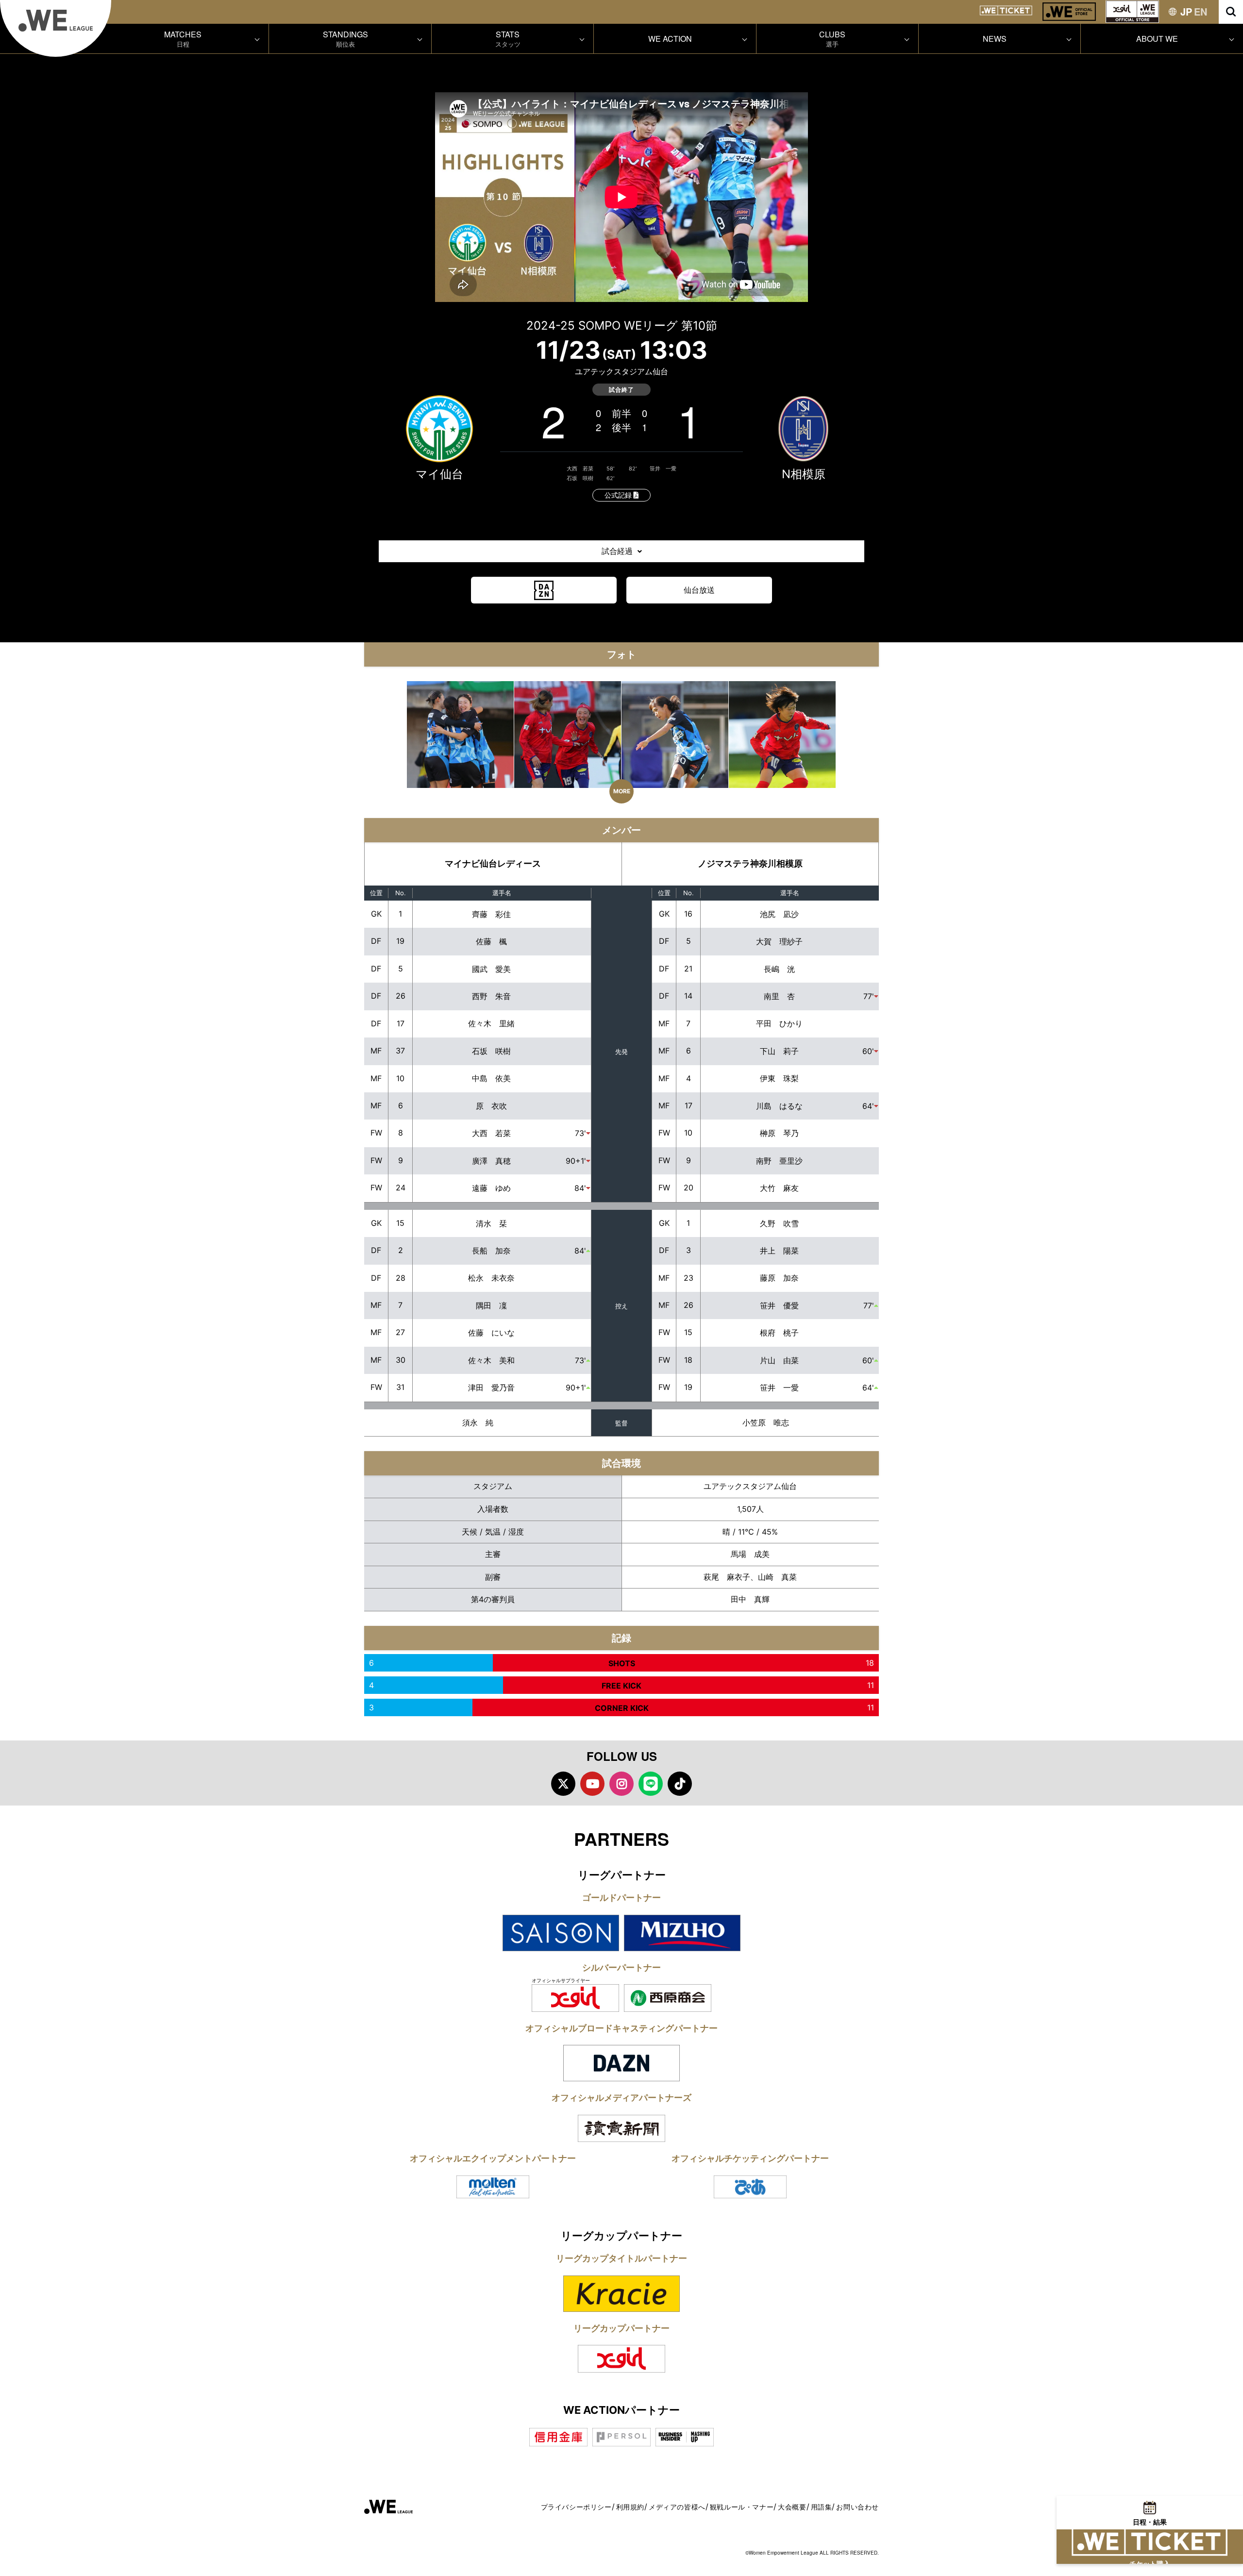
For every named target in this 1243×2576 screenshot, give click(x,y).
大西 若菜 (580, 468)
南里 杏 (779, 996)
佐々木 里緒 (491, 1023)
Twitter (563, 1784)
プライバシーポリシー (576, 2507)
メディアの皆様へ (677, 2507)
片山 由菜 (779, 1360)
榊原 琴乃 (779, 1133)
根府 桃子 (779, 1333)
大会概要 (792, 2507)
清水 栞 (491, 1223)
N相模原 (804, 474)
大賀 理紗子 (779, 941)
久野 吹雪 (779, 1223)
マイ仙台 (439, 474)
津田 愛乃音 (491, 1388)
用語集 (822, 2507)
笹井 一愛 (663, 468)
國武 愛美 (491, 969)
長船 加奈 (491, 1251)
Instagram (621, 1784)
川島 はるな (779, 1106)
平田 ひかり (779, 1023)
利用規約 (630, 2507)
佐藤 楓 (491, 941)
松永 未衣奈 (491, 1278)
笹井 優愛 (779, 1305)
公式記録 (619, 495)
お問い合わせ (857, 2507)
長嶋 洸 (779, 969)
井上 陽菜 (779, 1251)
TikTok (680, 1784)
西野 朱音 (491, 996)
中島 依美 (491, 1078)
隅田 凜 (491, 1305)
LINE (651, 1784)
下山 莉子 (779, 1051)
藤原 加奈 (779, 1278)
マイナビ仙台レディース (493, 863)
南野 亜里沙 (779, 1161)
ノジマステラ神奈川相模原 (750, 863)
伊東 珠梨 (779, 1078)
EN (1201, 11)
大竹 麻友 (779, 1188)
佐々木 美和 (491, 1360)
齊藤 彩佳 (491, 914)
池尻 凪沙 (779, 914)
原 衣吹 (491, 1106)
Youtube (592, 1784)
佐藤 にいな (491, 1333)
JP (1186, 11)
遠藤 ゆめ (491, 1188)
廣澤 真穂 (491, 1161)
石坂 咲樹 (580, 478)
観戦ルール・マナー (742, 2507)
